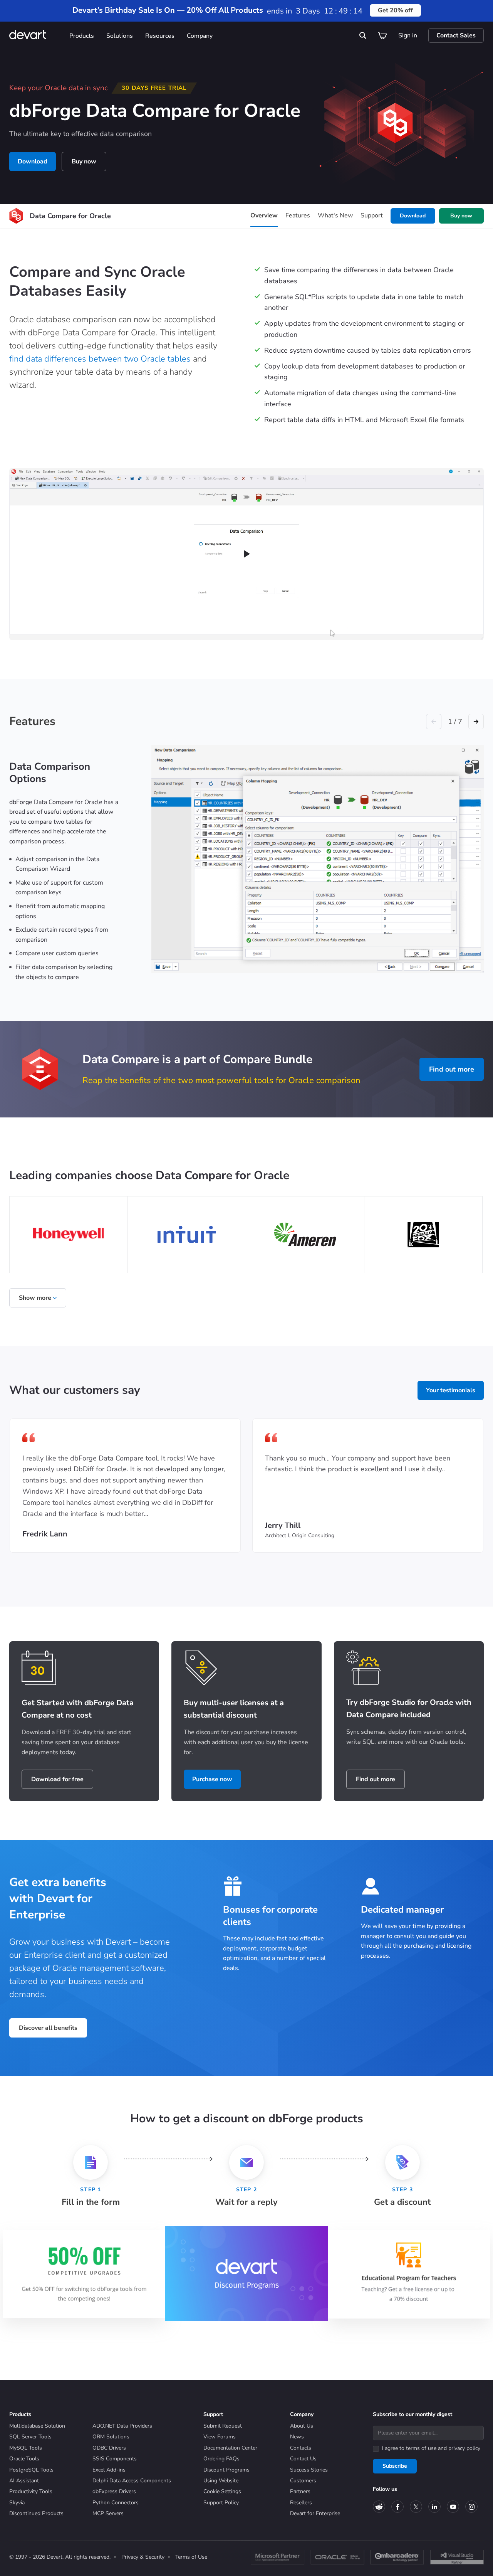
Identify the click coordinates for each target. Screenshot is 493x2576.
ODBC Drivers (109, 2448)
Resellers (301, 2503)
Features (298, 215)
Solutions (120, 36)
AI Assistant (24, 2481)
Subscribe (395, 2466)
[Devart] (36, 36)
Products (82, 36)
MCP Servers (108, 2513)
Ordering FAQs (221, 2459)
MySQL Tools (26, 2448)
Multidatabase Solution (37, 2426)
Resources (160, 36)
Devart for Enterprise (315, 2513)
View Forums (220, 2437)
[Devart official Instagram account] (471, 2507)
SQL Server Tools (30, 2437)
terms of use (421, 2448)
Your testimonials (451, 1390)
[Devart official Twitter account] (416, 2507)
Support (372, 215)
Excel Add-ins (109, 2470)
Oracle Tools (24, 2459)
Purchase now (212, 1779)
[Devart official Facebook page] (397, 2507)
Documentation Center (230, 2448)
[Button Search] (363, 35)
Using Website (221, 2481)
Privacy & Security (143, 2557)
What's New (335, 215)
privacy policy (464, 2448)
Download (33, 162)
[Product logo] (16, 216)
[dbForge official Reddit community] (379, 2507)
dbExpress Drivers (114, 2491)
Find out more (452, 1069)
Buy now (84, 162)
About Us (302, 2426)
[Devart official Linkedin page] (434, 2507)
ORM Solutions (111, 2437)
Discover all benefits (48, 2028)
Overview (264, 215)
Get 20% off (395, 10)
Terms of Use (191, 2557)
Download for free (57, 1779)
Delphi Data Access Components (132, 2481)
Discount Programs (226, 2470)
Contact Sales (456, 35)
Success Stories (309, 2470)
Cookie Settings (222, 2491)
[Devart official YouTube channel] (453, 2507)
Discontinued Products (36, 2513)
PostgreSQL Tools (31, 2470)
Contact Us (303, 2459)
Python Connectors (116, 2503)
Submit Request (223, 2426)
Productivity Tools (31, 2491)
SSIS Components (115, 2459)
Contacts (301, 2448)
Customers (303, 2481)
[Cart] (382, 35)
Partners (300, 2491)
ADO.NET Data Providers (122, 2426)
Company (200, 36)
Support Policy (221, 2503)
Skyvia (17, 2503)
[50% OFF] (84, 2274)
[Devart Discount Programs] (246, 2273)
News (297, 2437)
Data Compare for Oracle (70, 216)
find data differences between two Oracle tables (100, 359)
